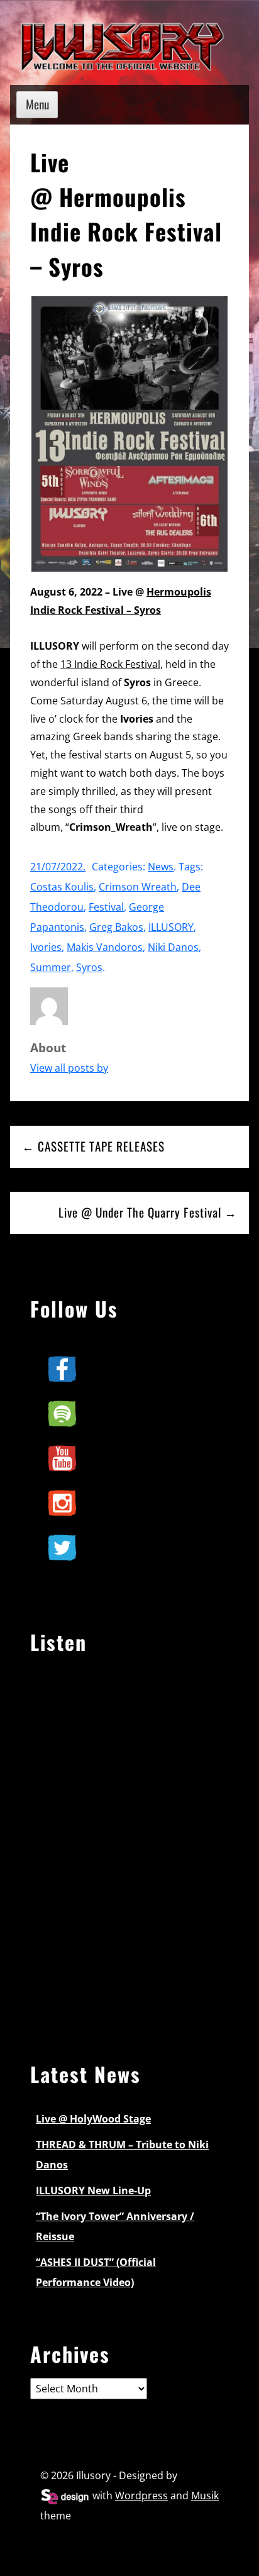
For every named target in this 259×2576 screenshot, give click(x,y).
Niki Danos (173, 947)
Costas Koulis (62, 887)
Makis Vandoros (105, 947)
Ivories (46, 947)
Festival (106, 907)
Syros (89, 967)
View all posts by (69, 1068)
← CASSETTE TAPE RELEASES (93, 1146)
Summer (51, 967)
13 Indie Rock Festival (110, 664)
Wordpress (141, 2495)
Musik (205, 2495)
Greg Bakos (116, 927)
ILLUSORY (171, 927)
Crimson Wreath (138, 887)
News (161, 867)
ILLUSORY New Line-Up (93, 2190)
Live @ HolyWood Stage (93, 2119)
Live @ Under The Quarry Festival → (148, 1212)
